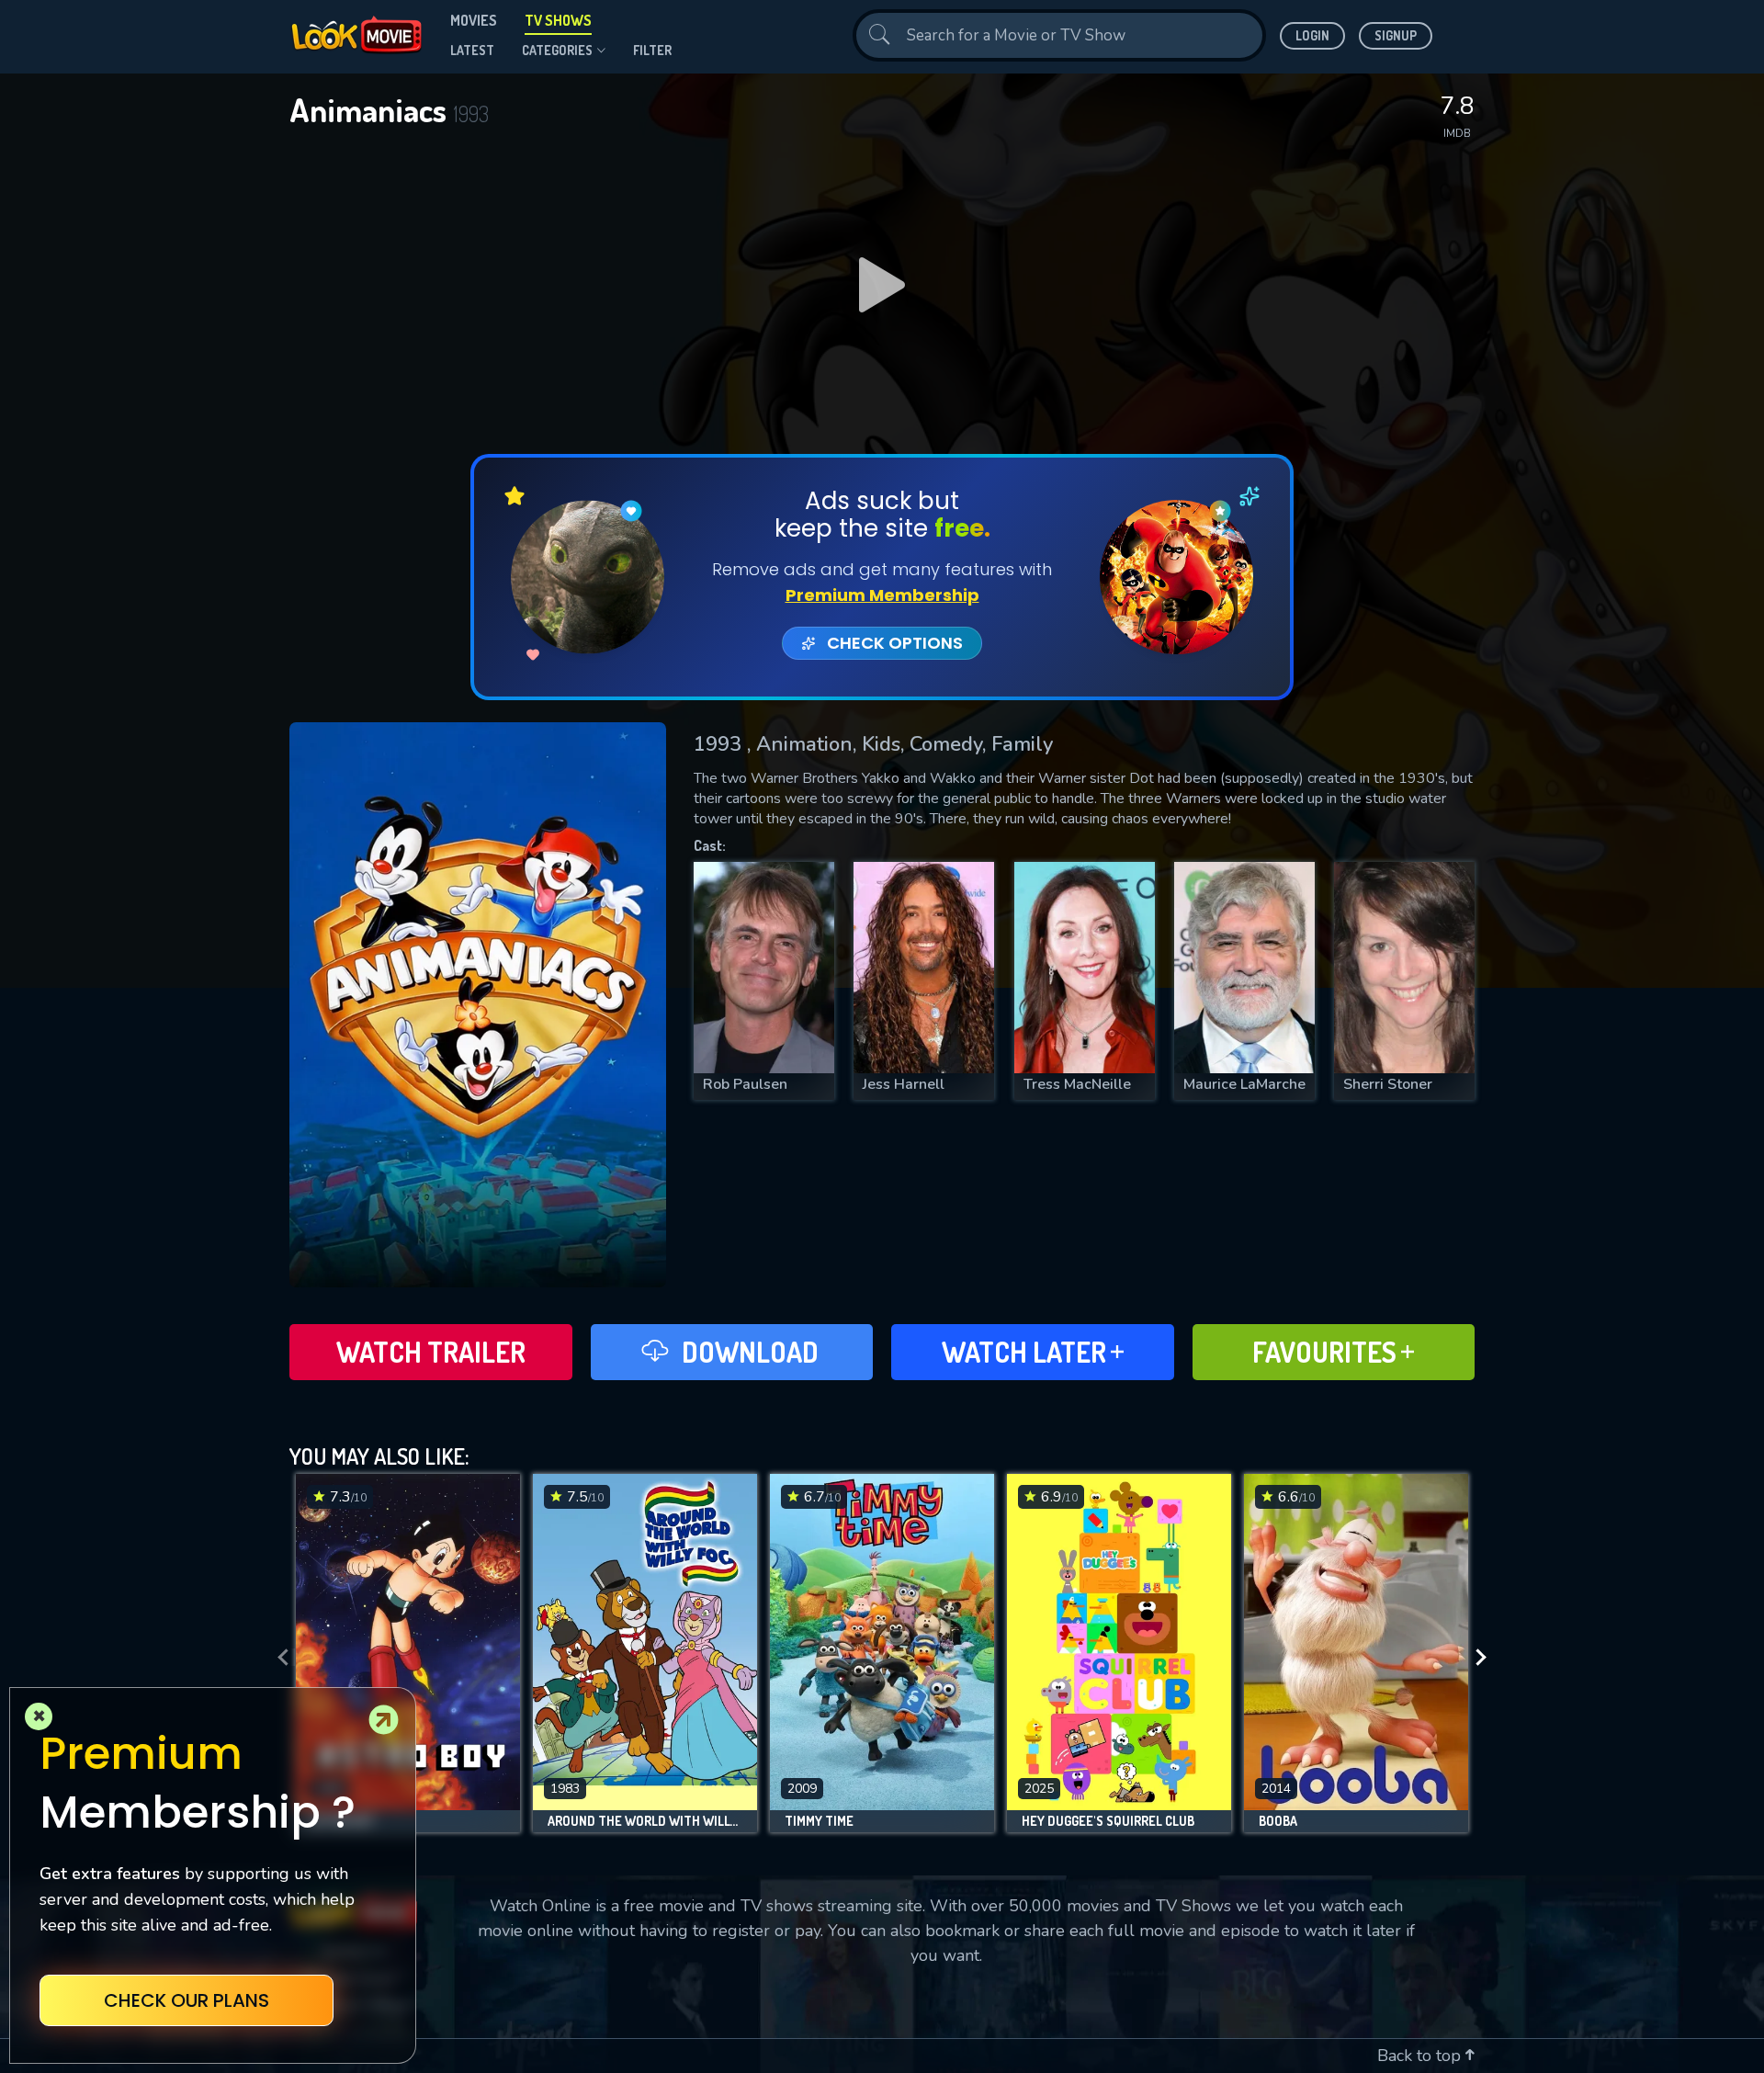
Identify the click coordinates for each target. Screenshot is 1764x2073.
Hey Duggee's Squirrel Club (1108, 1821)
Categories (557, 50)
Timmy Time (819, 1821)
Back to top (1421, 2056)
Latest (472, 50)
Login (1312, 35)
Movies (474, 20)
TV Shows (558, 20)
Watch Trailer (431, 1352)
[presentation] (277, 1658)
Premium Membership (882, 595)
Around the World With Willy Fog (645, 1821)
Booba (1278, 1821)
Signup (1396, 35)
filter (652, 50)
